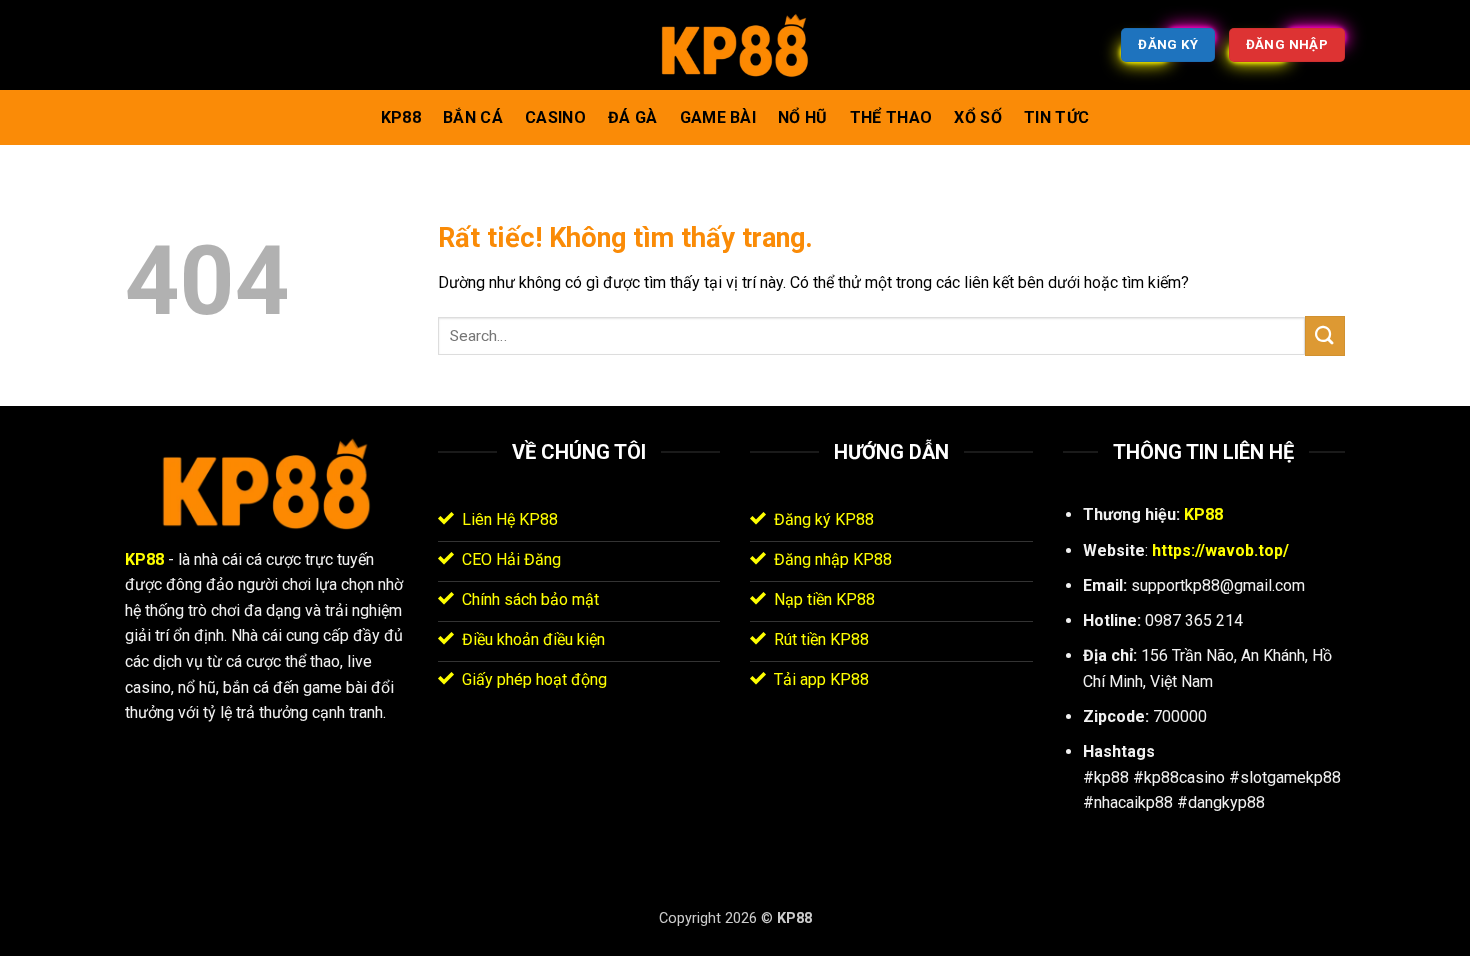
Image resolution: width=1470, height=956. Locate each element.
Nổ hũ (803, 117)
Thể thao (891, 117)
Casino (555, 117)
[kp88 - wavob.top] (735, 45)
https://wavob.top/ (1220, 550)
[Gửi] (1325, 335)
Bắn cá (473, 117)
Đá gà (633, 117)
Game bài (718, 117)
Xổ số (978, 117)
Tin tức (1056, 117)
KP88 (401, 117)
